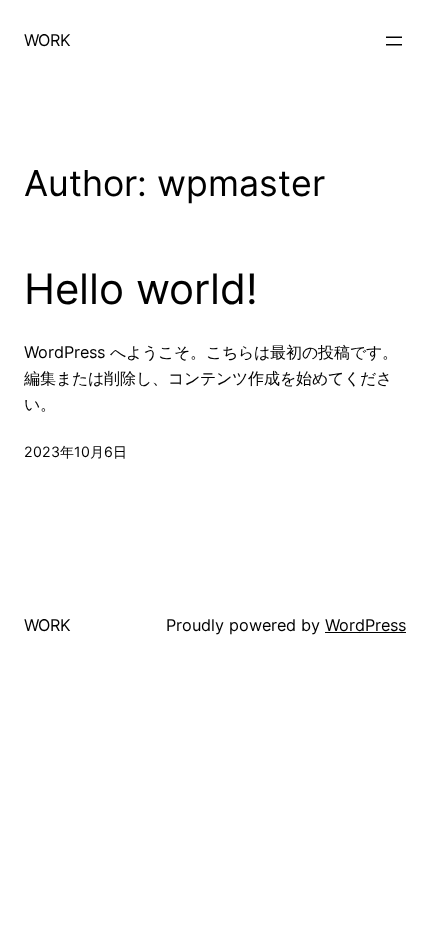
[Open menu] (394, 41)
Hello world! (141, 289)
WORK (47, 40)
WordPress (365, 625)
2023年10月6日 (75, 451)
